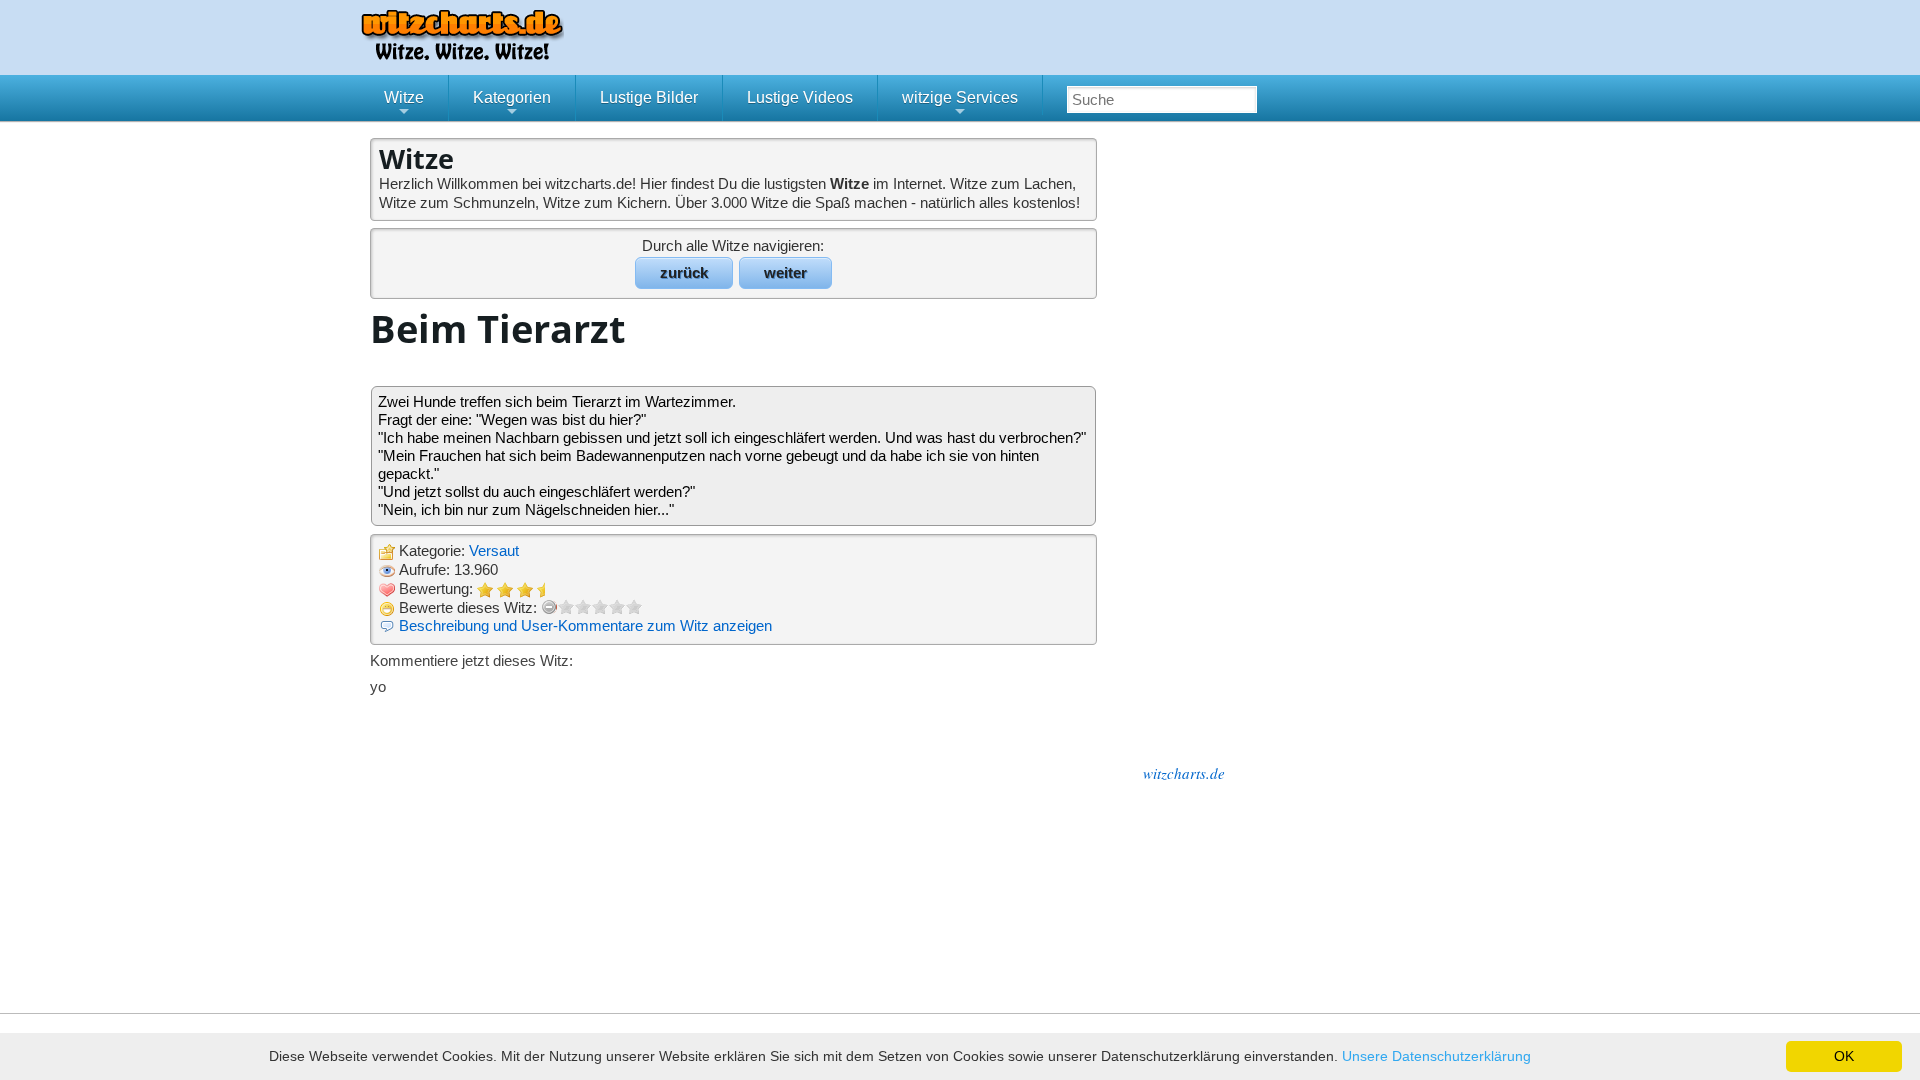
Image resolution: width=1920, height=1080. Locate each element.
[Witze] (462, 54)
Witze (404, 105)
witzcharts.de (1184, 773)
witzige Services (960, 105)
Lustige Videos (800, 97)
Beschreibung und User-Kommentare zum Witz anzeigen (585, 625)
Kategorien (512, 105)
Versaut (494, 550)
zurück (684, 272)
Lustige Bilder (649, 97)
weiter (785, 272)
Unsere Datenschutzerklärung (1436, 1056)
